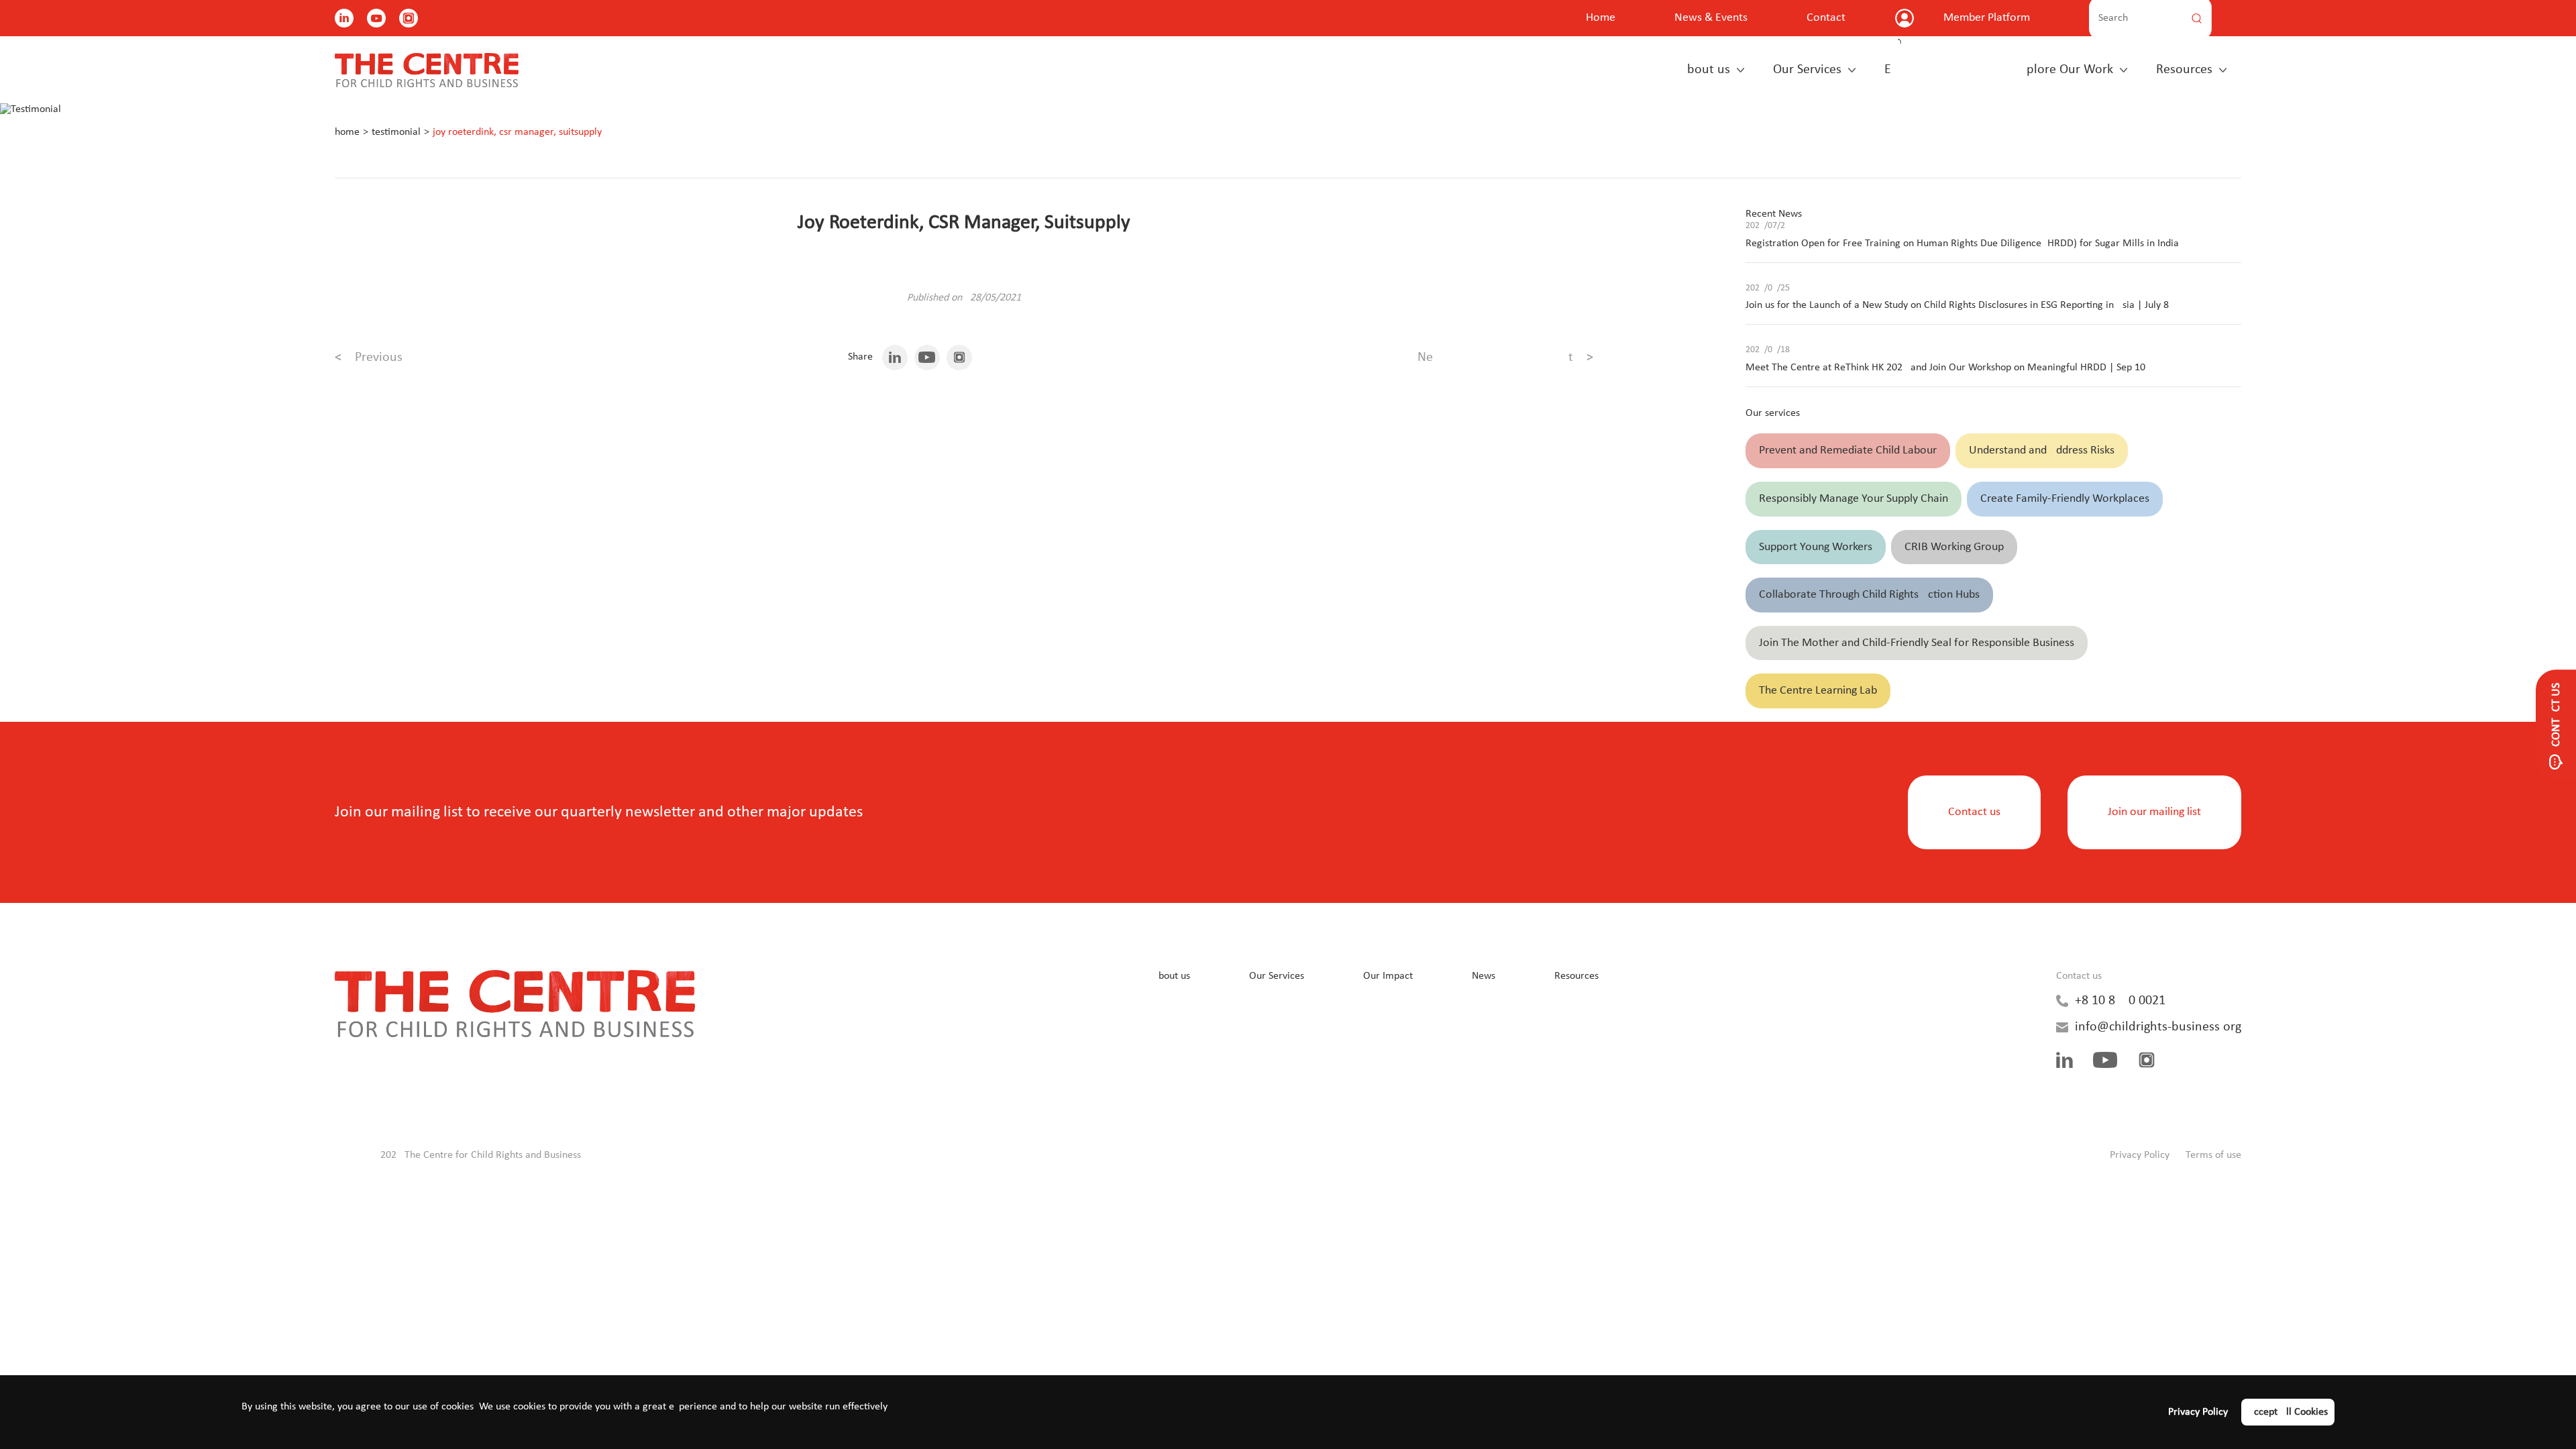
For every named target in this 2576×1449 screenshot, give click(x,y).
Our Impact (1388, 976)
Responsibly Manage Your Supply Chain (1854, 499)
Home (1601, 18)
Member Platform (1987, 18)
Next (1505, 358)
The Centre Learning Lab (1818, 691)
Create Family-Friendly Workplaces (2065, 499)
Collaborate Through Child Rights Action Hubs (1869, 595)
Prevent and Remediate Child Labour (1848, 450)
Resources (2184, 70)
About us (1705, 70)
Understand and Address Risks (2042, 450)
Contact (1826, 18)
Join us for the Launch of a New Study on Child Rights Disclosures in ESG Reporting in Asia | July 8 (1957, 305)
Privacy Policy (2140, 1155)
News (1484, 976)
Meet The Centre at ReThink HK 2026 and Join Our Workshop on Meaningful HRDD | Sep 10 (1945, 368)
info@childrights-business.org (2158, 1027)
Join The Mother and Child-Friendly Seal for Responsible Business (1917, 643)
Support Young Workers (1816, 547)
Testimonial (396, 132)
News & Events (1711, 18)
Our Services (1807, 70)
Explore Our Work (1999, 70)
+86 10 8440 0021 (2120, 1001)
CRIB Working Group (1954, 547)
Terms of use (2213, 1155)
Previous (369, 358)
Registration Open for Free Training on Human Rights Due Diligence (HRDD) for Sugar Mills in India (1962, 244)
